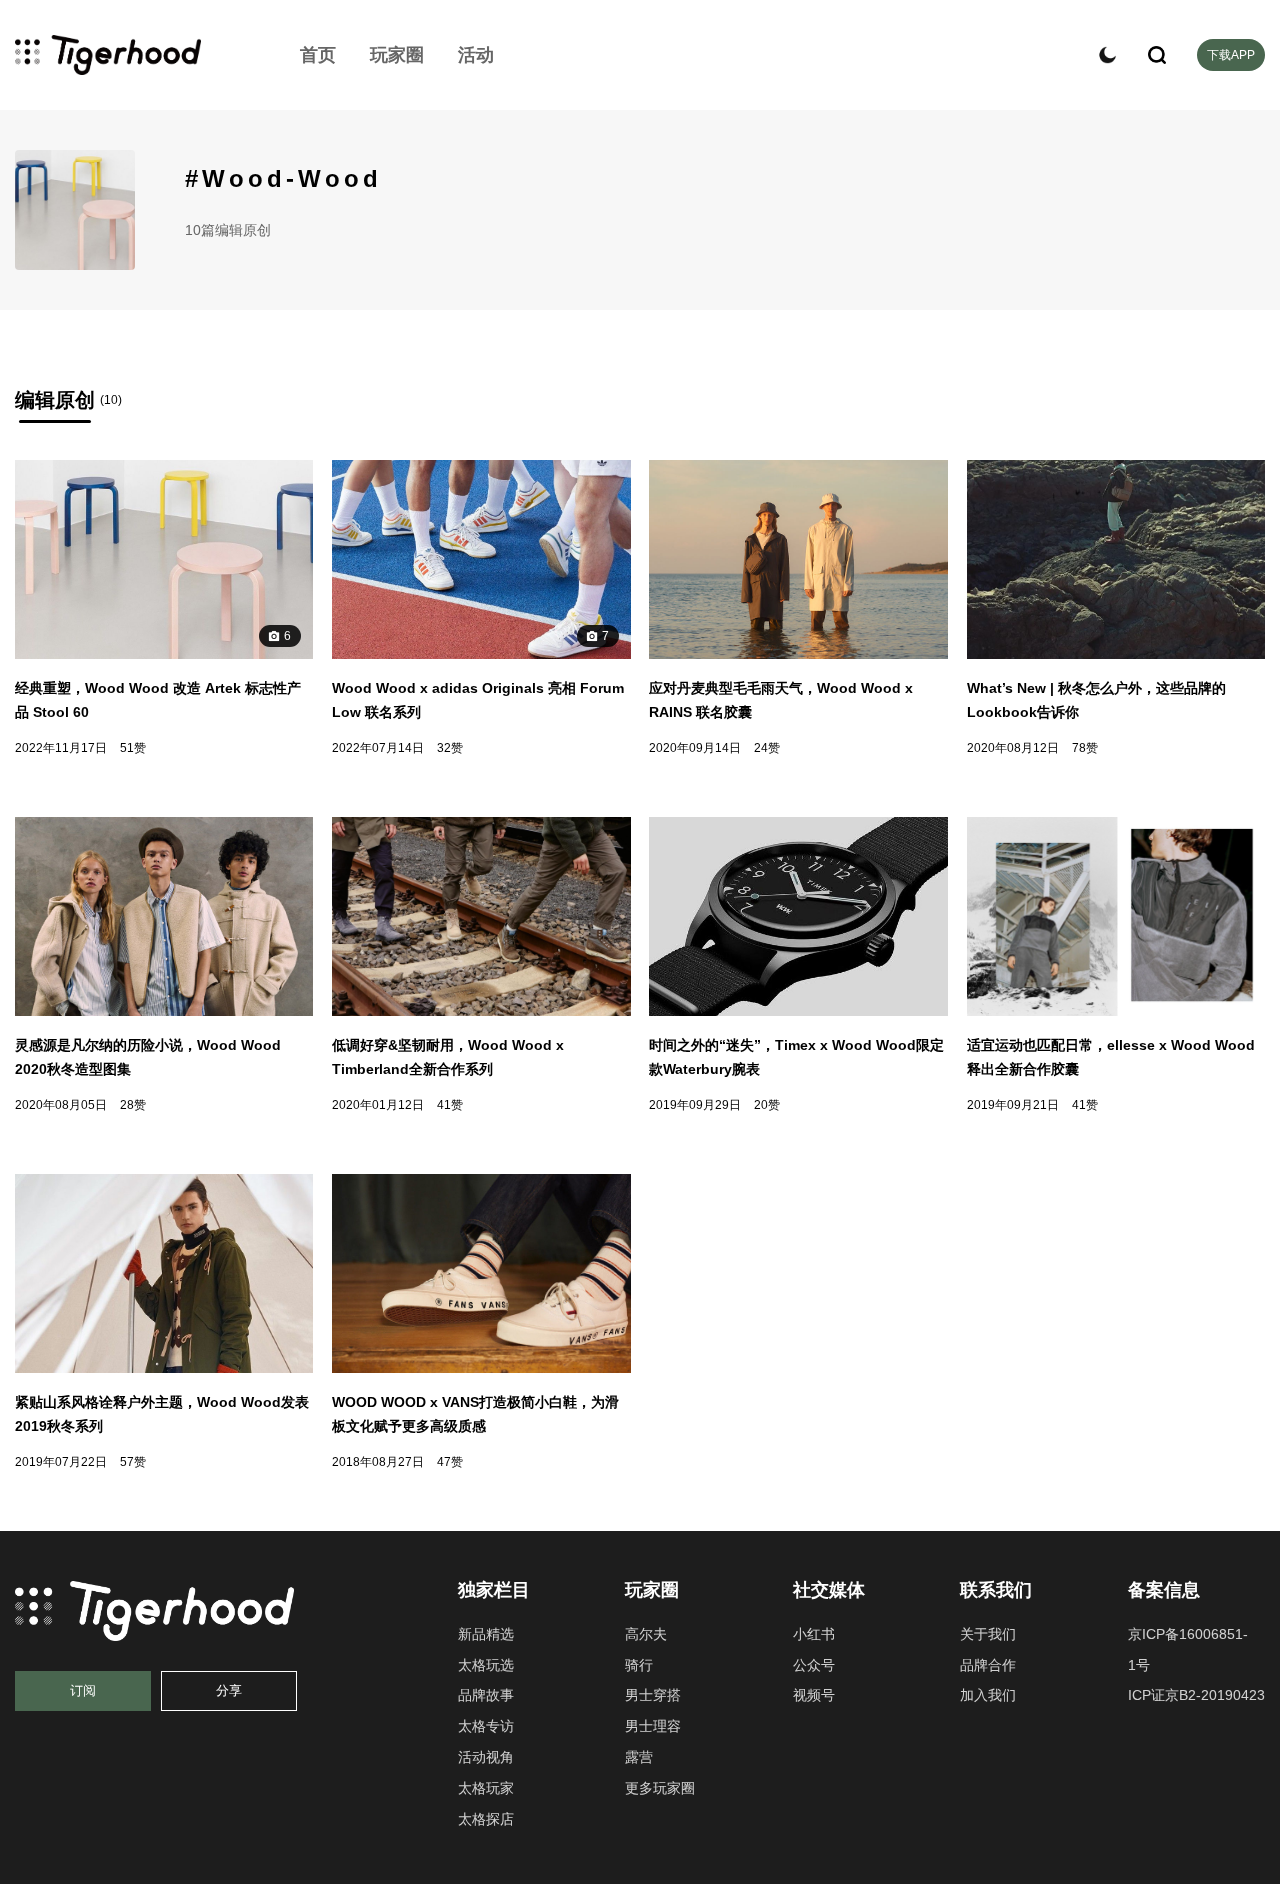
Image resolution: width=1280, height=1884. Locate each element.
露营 (639, 1757)
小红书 (814, 1634)
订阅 (83, 1690)
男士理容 (653, 1726)
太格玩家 (486, 1788)
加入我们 (988, 1695)
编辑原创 (55, 400)
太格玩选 (486, 1665)
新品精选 (486, 1634)
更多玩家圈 (660, 1788)
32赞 (450, 748)
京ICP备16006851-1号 (1188, 1649)
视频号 (814, 1695)
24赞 (767, 748)
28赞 (133, 1105)
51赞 (133, 748)
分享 (229, 1690)
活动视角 (486, 1757)
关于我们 (988, 1634)
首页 (318, 55)
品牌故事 (486, 1695)
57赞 (133, 1462)
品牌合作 (988, 1665)
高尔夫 (646, 1634)
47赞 (450, 1462)
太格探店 (486, 1819)
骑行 (639, 1665)
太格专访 (486, 1726)
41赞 (450, 1105)
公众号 (814, 1665)
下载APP (1231, 55)
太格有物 (135, 55)
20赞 (767, 1105)
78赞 (1085, 748)
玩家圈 (397, 55)
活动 (476, 55)
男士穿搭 (653, 1695)
